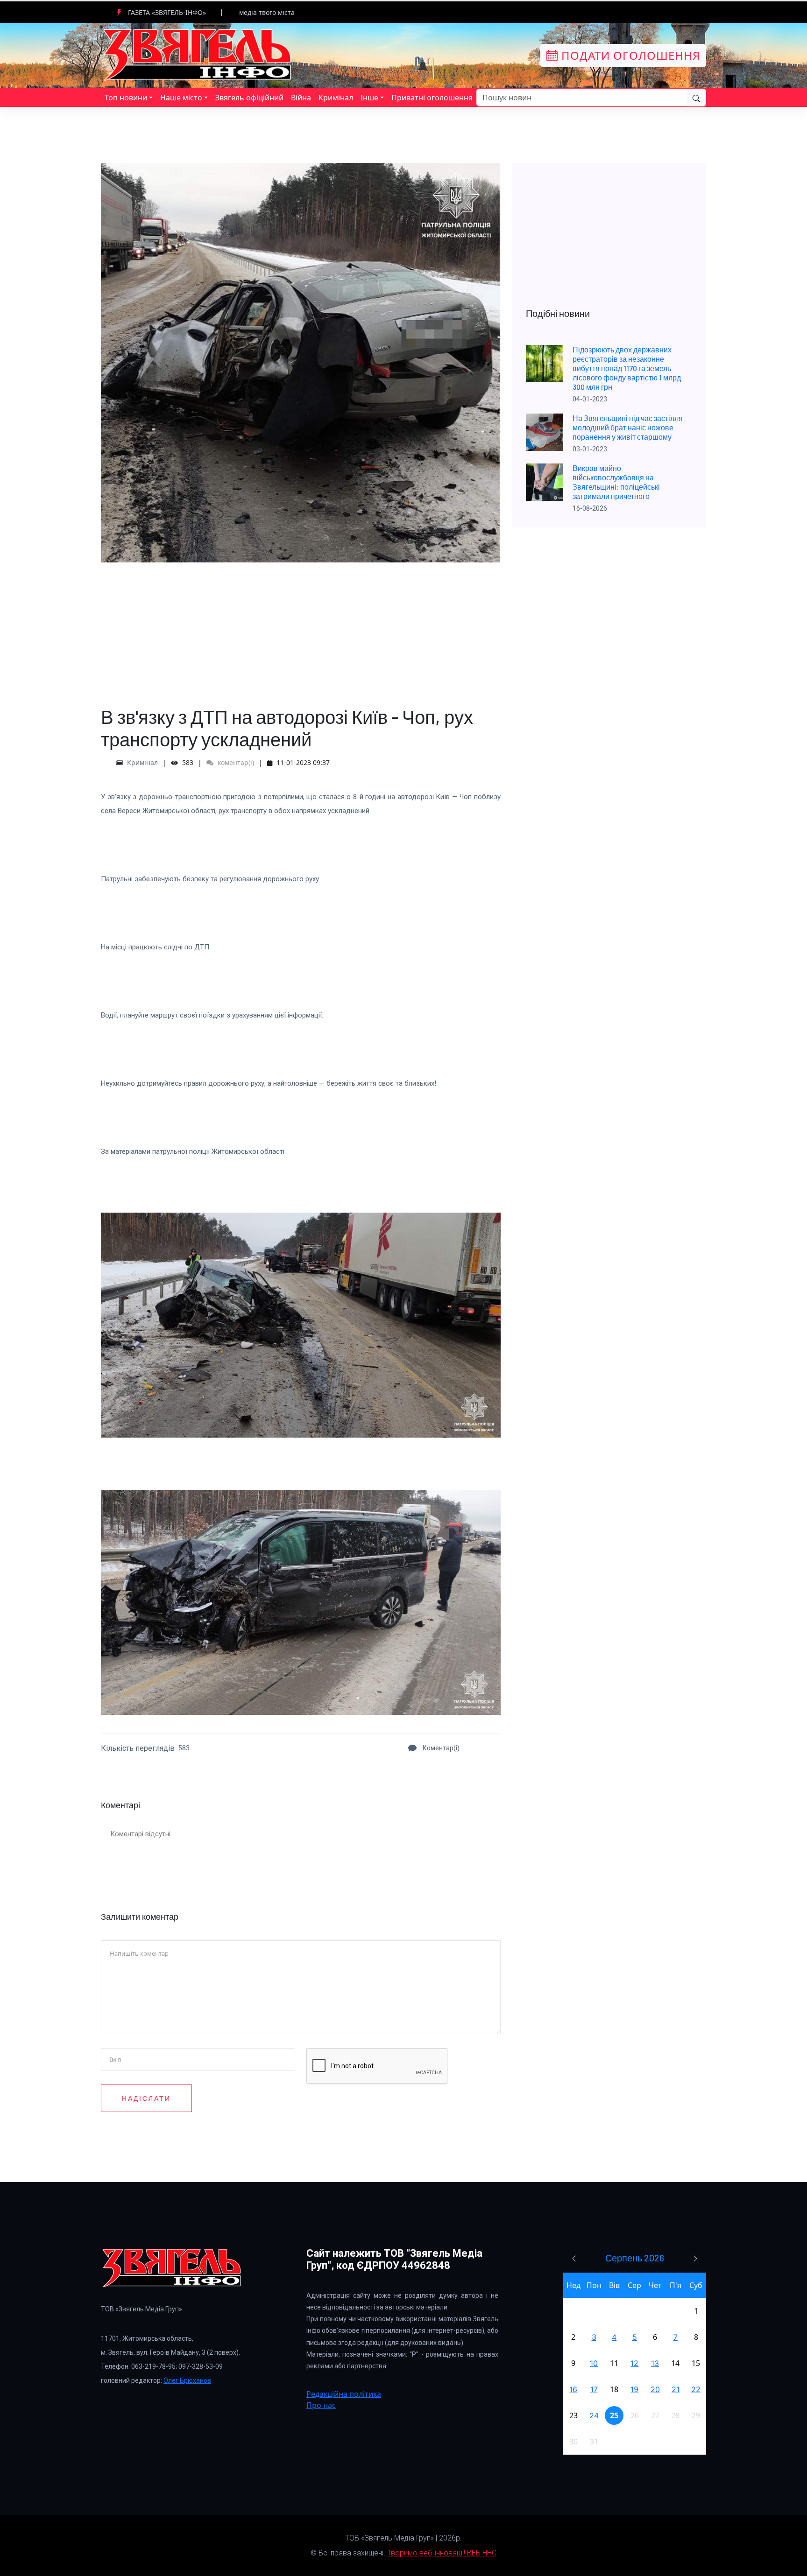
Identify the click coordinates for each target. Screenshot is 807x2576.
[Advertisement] (301, 628)
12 (634, 2363)
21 (676, 2389)
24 (594, 2415)
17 (594, 2389)
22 (696, 2389)
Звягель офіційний (249, 98)
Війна (301, 98)
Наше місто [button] (181, 98)
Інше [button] (369, 98)
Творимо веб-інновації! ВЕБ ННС (442, 2553)
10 (594, 2363)
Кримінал (336, 98)
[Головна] (198, 55)
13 (655, 2363)
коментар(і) (235, 762)
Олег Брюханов (187, 2380)
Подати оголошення (629, 55)
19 (634, 2389)
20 (655, 2389)
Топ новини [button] (126, 98)
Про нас (321, 2405)
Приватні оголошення (432, 98)
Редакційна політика (344, 2394)
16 (573, 2389)
